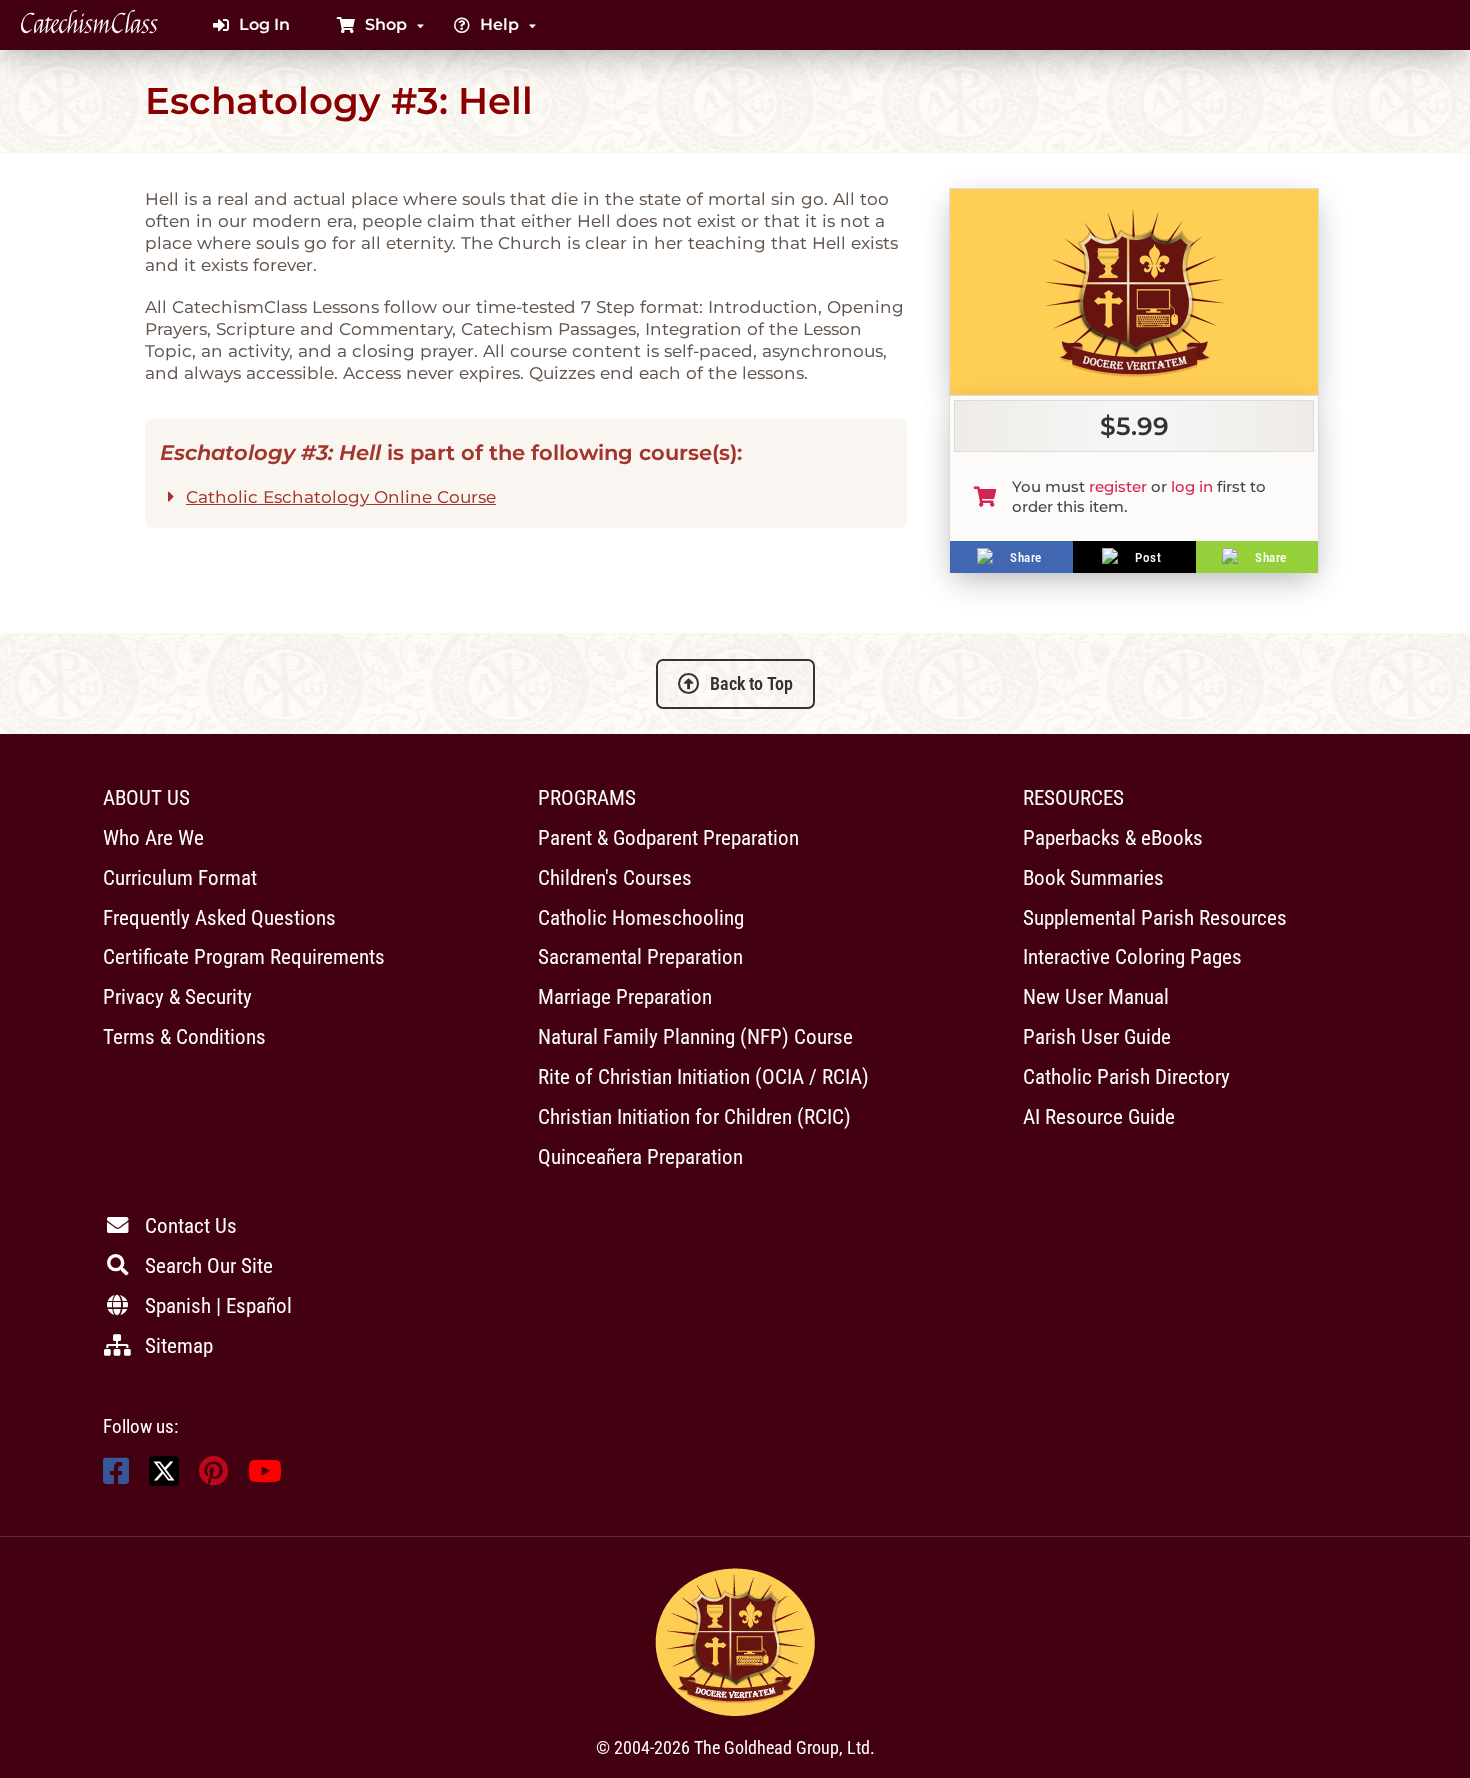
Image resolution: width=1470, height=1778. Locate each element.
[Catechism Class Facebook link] (116, 1476)
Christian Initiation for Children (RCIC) (694, 1116)
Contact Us (191, 1225)
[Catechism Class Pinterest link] (213, 1476)
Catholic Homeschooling (641, 917)
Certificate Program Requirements (244, 956)
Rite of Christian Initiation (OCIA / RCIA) (703, 1076)
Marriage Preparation (625, 996)
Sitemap (179, 1345)
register (1118, 486)
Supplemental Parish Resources (1155, 917)
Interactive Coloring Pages (1132, 956)
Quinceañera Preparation (640, 1156)
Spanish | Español (218, 1305)
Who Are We (153, 837)
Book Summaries (1093, 877)
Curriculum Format (180, 877)
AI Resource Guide (1099, 1116)
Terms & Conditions (184, 1036)
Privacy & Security (177, 996)
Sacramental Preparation (640, 956)
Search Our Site (209, 1265)
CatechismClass (89, 25)
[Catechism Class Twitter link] (164, 1480)
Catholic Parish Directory (1126, 1076)
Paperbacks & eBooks (1113, 837)
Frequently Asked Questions (219, 917)
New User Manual (1096, 996)
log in (1192, 486)
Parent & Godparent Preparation (668, 837)
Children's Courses (615, 877)
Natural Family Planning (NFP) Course (695, 1036)
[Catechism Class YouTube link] (265, 1476)
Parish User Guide (1097, 1036)
